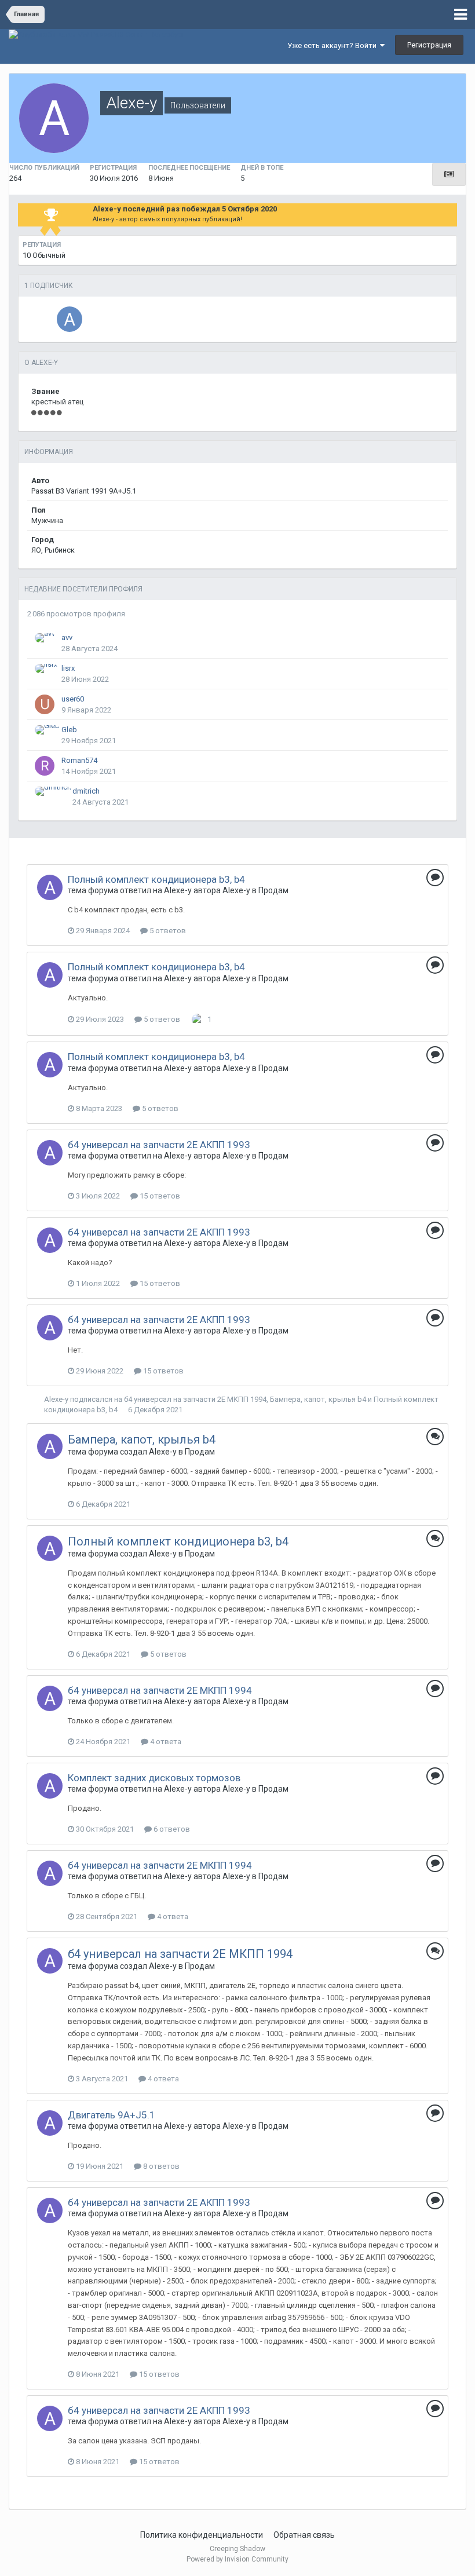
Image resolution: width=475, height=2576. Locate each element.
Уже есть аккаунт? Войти (334, 45)
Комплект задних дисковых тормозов (154, 1778)
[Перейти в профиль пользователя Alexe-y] (50, 887)
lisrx (68, 668)
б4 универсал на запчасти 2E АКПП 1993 (159, 1145)
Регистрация (429, 45)
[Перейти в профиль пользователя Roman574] (45, 766)
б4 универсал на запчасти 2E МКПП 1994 (195, 1399)
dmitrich (86, 791)
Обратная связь (304, 2535)
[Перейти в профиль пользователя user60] (45, 704)
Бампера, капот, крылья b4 (318, 1399)
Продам (273, 890)
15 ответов (159, 1196)
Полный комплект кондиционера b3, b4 (156, 879)
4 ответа (165, 1742)
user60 (73, 699)
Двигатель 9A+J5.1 (112, 2115)
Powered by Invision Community (237, 2559)
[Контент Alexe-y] (449, 174)
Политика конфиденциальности (202, 2535)
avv (67, 637)
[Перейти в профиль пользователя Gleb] (47, 730)
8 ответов (160, 2166)
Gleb (69, 730)
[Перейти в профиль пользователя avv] (45, 638)
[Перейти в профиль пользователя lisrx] (46, 668)
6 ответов (171, 1829)
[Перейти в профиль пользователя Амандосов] (70, 319)
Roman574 (79, 760)
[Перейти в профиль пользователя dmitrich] (53, 791)
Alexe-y (178, 890)
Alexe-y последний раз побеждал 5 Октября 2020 (185, 209)
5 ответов (167, 931)
